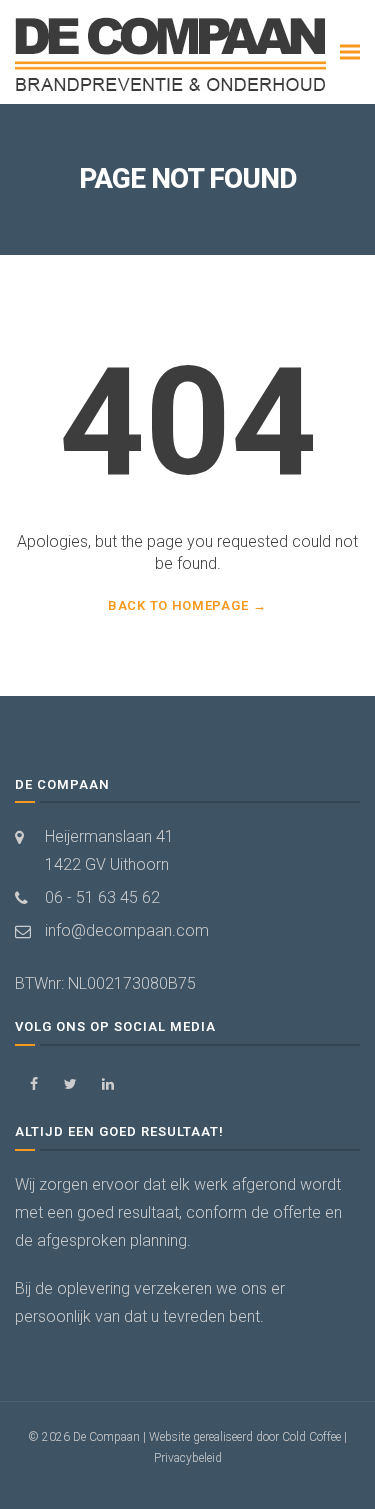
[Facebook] (33, 1084)
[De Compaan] (172, 55)
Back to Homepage (178, 605)
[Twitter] (70, 1084)
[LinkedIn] (107, 1084)
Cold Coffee (311, 1437)
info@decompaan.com (127, 930)
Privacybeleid (188, 1458)
